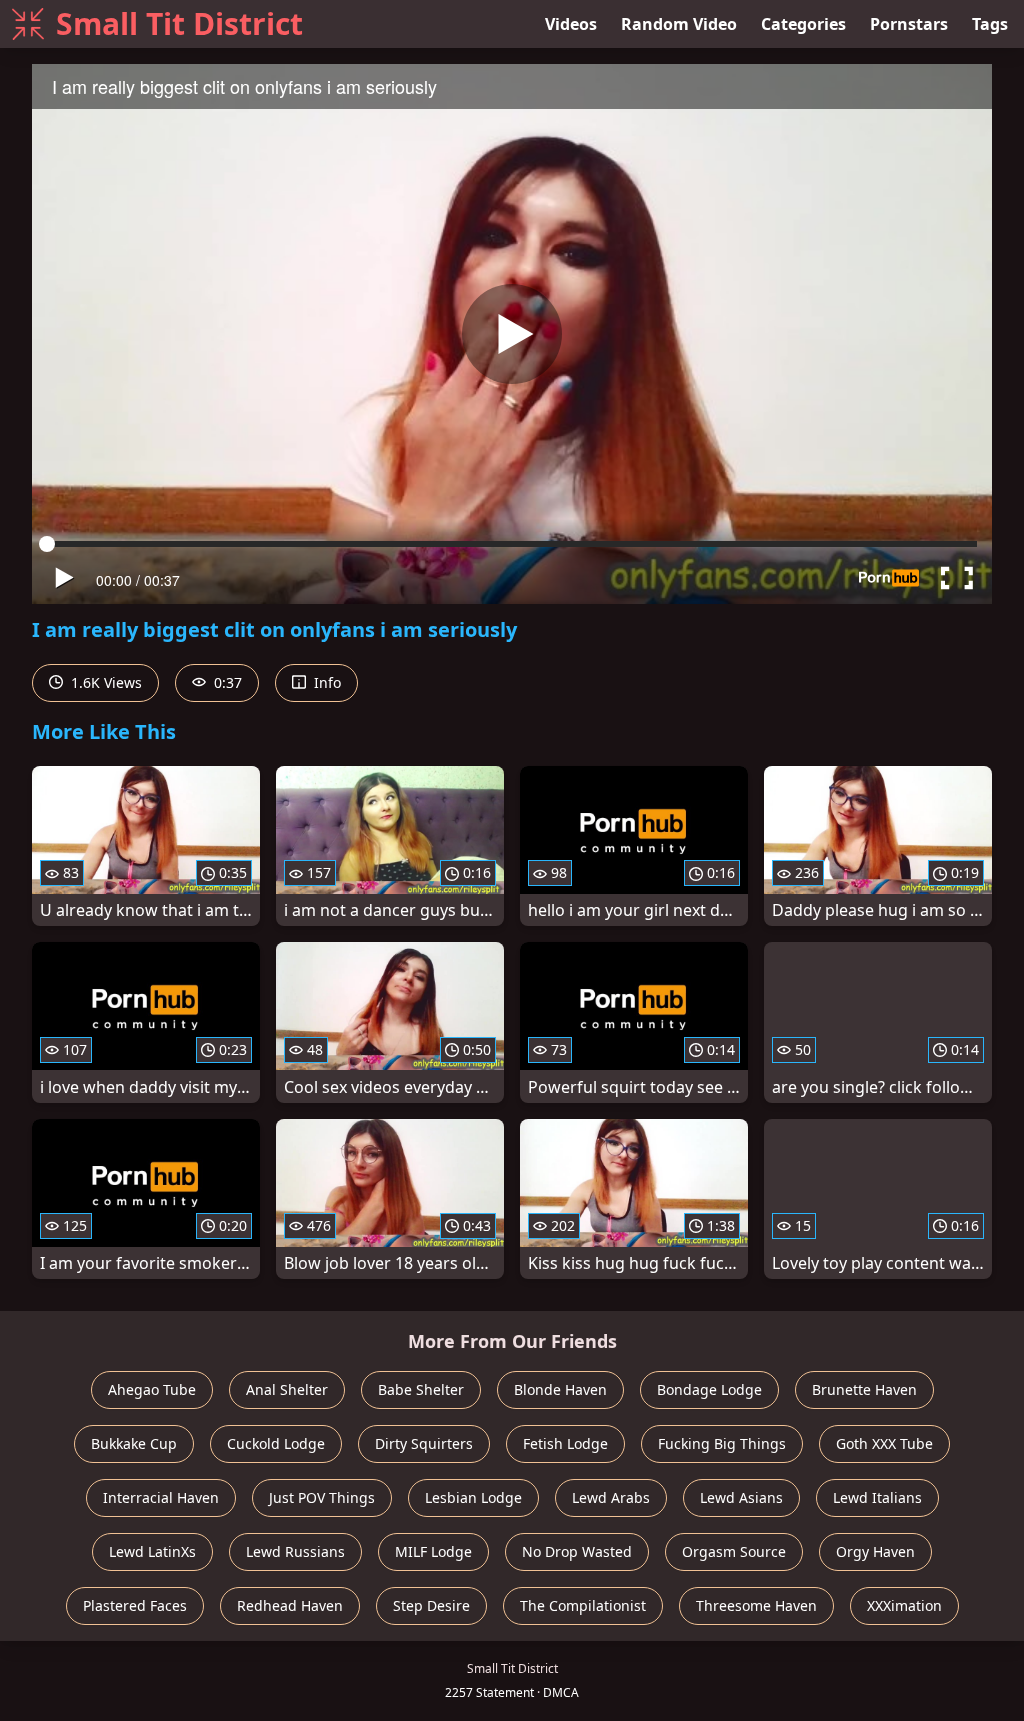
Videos (571, 24)
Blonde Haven (560, 1389)
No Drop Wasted (577, 1551)
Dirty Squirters (424, 1443)
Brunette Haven (864, 1389)
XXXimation (904, 1605)
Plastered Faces (135, 1605)
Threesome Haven (756, 1605)
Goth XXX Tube (884, 1443)
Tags (990, 24)
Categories (803, 24)
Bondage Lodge (709, 1389)
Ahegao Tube (152, 1389)
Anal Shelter (287, 1389)
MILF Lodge (433, 1551)
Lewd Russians (295, 1551)
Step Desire (431, 1605)
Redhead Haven (290, 1605)
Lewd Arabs (611, 1497)
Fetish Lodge (565, 1443)
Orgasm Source (734, 1551)
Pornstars (909, 24)
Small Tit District (179, 23)
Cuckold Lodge (276, 1443)
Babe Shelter (421, 1389)
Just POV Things (322, 1497)
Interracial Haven (161, 1497)
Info (325, 682)
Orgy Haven (875, 1551)
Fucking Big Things (722, 1443)
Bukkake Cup (134, 1443)
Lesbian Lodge (473, 1497)
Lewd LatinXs (152, 1551)
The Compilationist (583, 1605)
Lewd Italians (877, 1497)
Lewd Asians (741, 1497)
